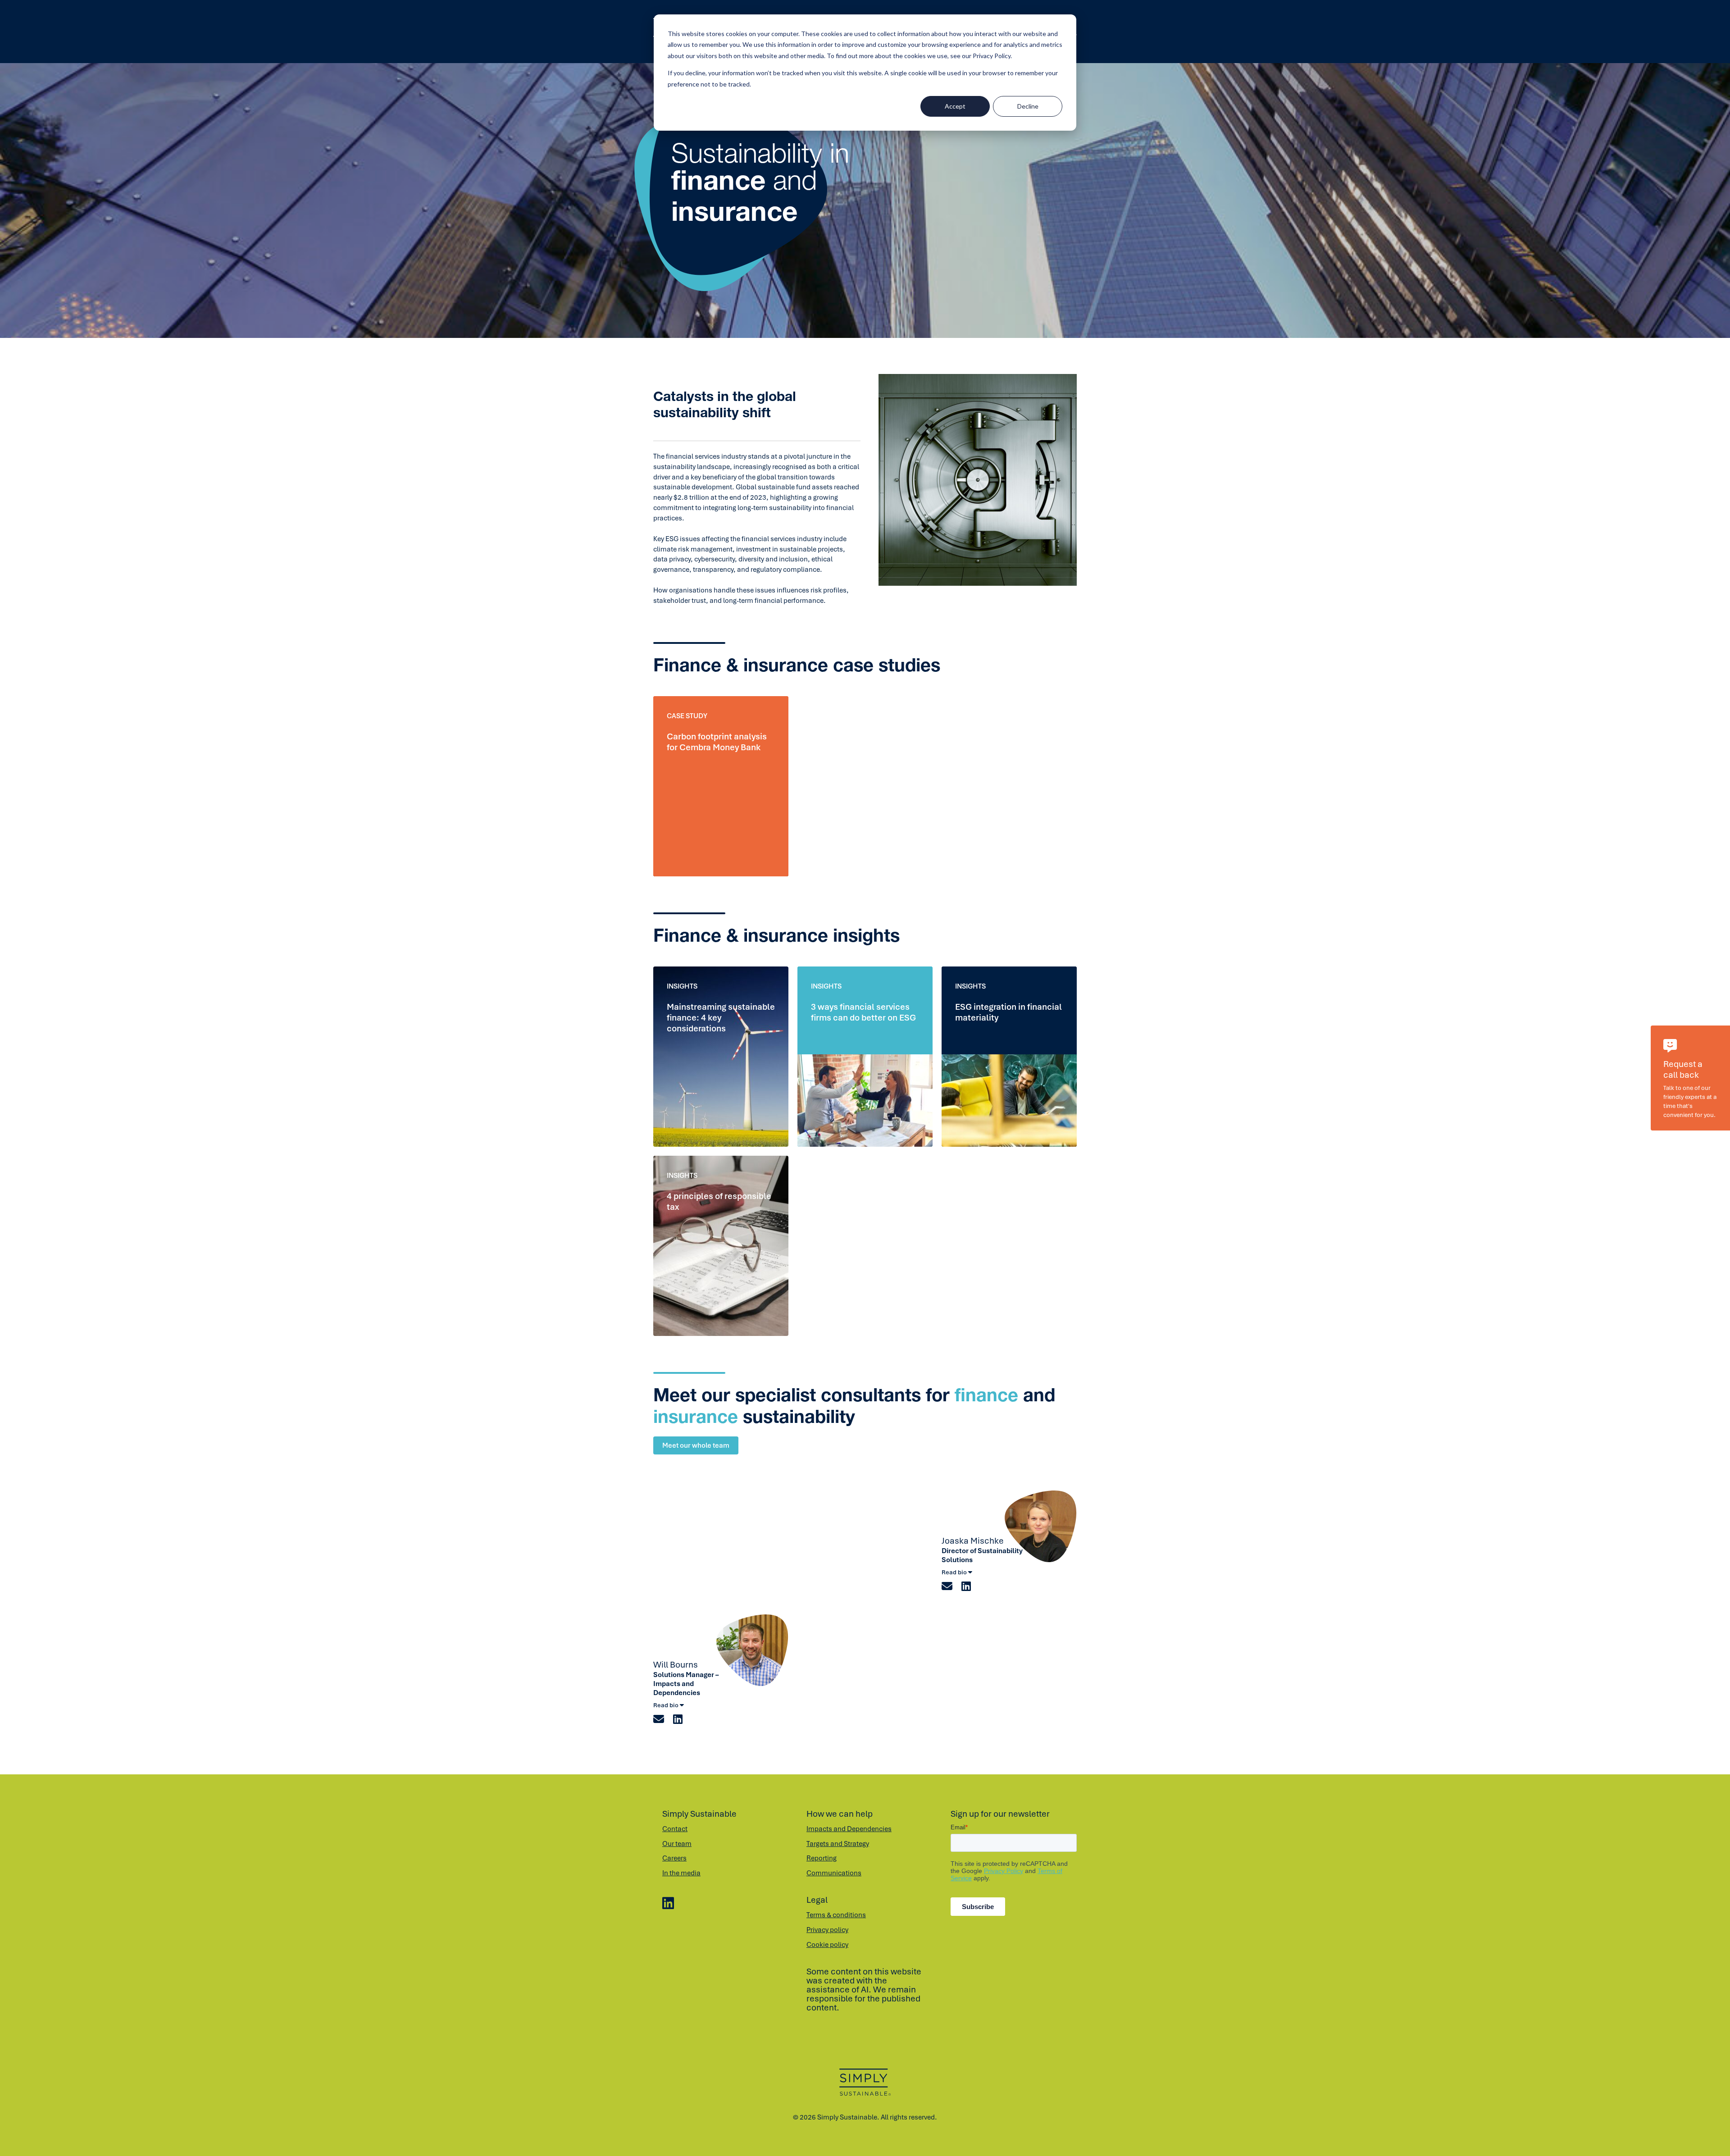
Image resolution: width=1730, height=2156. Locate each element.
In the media (681, 1873)
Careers (674, 1858)
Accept (955, 106)
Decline (1028, 106)
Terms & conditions (836, 1915)
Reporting (822, 1858)
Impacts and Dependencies (849, 1829)
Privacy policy (827, 1930)
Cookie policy (827, 1945)
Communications (834, 1873)
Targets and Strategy (838, 1844)
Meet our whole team (696, 1445)
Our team (677, 1844)
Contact (675, 1829)
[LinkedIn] (668, 1904)
